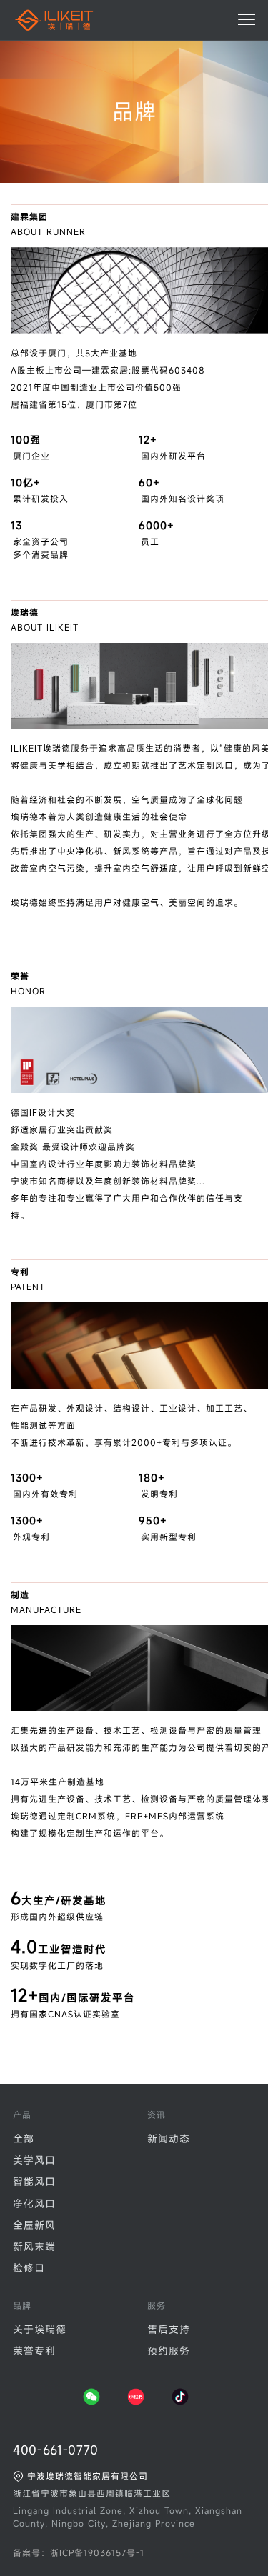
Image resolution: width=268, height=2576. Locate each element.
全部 (24, 2138)
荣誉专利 (34, 2351)
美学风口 (34, 2160)
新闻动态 (169, 2138)
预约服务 (169, 2351)
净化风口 (34, 2203)
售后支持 (169, 2329)
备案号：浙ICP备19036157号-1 (79, 2552)
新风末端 (34, 2246)
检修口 (29, 2268)
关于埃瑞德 (40, 2329)
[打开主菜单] (247, 19)
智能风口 (34, 2181)
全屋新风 (34, 2225)
